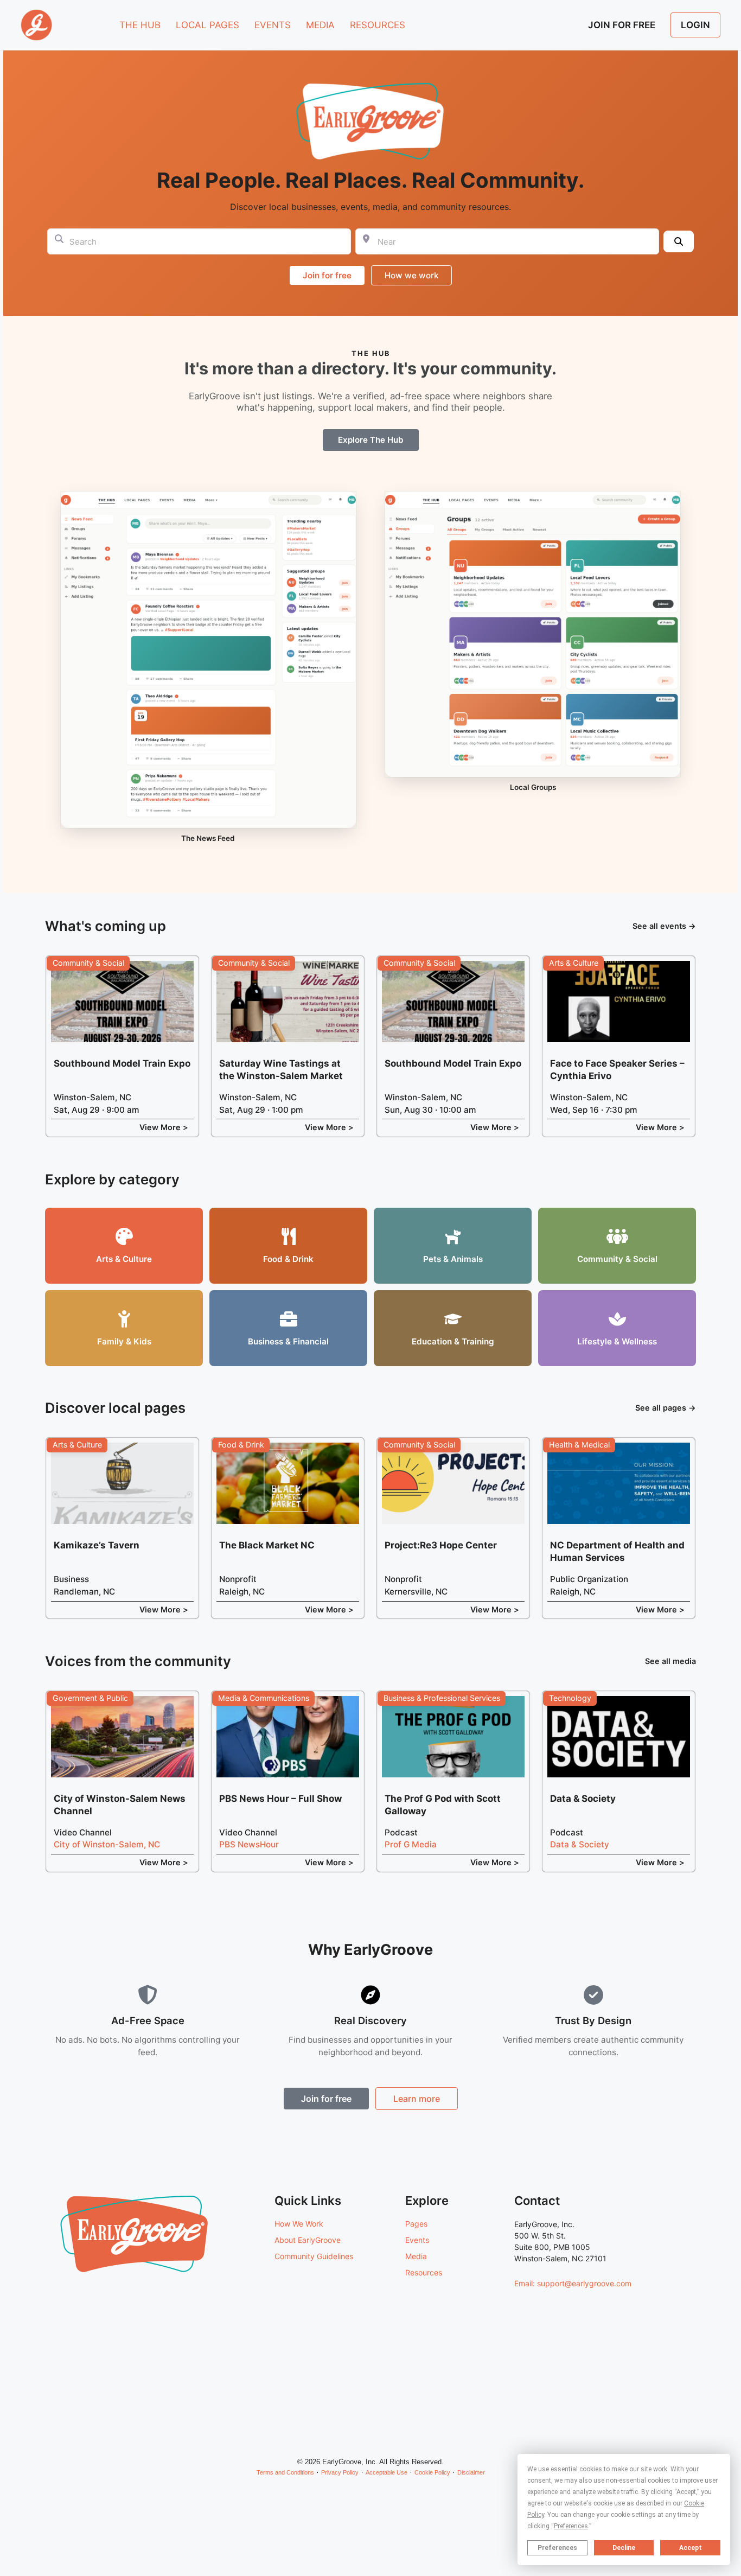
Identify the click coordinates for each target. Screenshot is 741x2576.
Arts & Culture (574, 963)
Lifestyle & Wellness (617, 1341)
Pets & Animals (453, 1259)
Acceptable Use (387, 2472)
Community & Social (88, 963)
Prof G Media (411, 1844)
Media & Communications (264, 1698)
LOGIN (695, 25)
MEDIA (320, 25)
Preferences (557, 2548)
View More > (164, 1127)
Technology (570, 1698)
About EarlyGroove (308, 2240)
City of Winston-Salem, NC (107, 1844)
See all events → (664, 926)
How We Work (299, 2224)
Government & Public (90, 1698)
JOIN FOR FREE (622, 25)
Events (417, 2240)
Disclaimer (471, 2472)
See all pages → (666, 1408)
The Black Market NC (267, 1545)
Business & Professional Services (442, 1698)
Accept (691, 2548)
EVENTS (273, 25)
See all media (670, 1661)
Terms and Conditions (285, 2472)
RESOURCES (378, 25)
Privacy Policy (340, 2472)
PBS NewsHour (249, 1844)
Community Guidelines (314, 2256)
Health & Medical (579, 1445)
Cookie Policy (432, 2472)
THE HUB (140, 25)
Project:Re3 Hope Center (441, 1545)
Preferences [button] (571, 2526)
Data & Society (583, 1799)
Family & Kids (124, 1341)
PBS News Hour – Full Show (280, 1799)
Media (416, 2256)
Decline (624, 2548)
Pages (416, 2224)
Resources (424, 2272)
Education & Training (453, 1341)
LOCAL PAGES (207, 25)
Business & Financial (288, 1341)
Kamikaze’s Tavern (97, 1545)
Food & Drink (288, 1259)
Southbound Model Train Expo (122, 1063)
